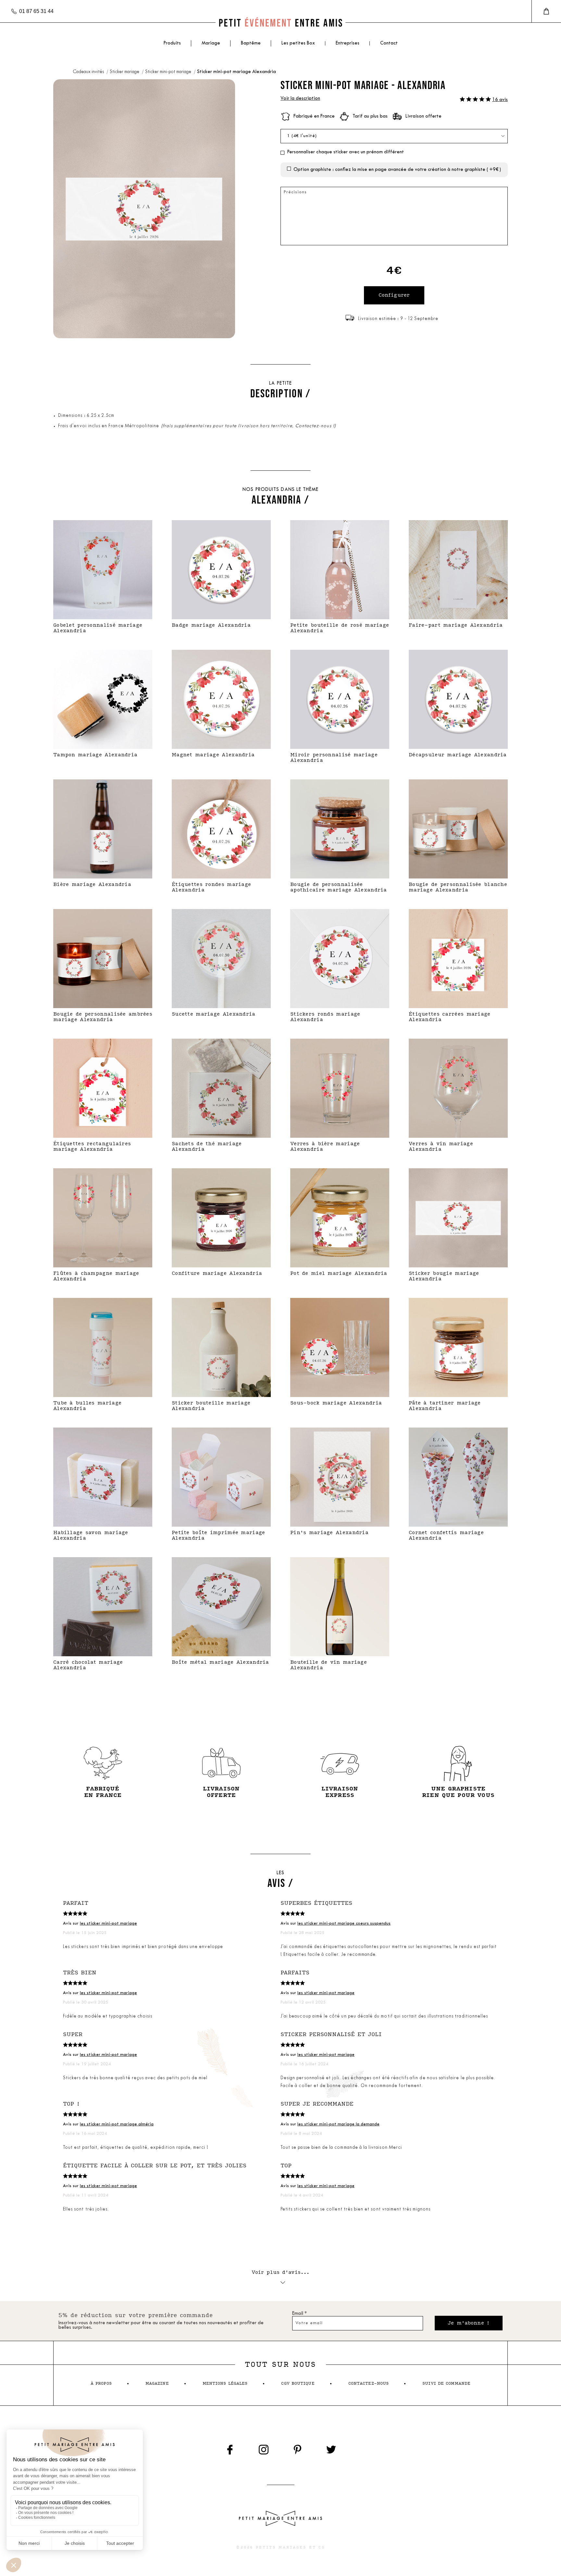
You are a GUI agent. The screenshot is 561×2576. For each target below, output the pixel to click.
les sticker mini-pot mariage (108, 1923)
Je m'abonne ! (469, 2323)
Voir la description (300, 99)
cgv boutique (298, 2384)
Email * (299, 2314)
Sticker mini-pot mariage (169, 72)
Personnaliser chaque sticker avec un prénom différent (345, 152)
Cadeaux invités (89, 72)
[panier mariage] (546, 11)
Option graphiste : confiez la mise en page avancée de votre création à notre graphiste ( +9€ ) (397, 170)
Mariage (211, 43)
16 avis (500, 100)
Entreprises (348, 43)
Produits (172, 43)
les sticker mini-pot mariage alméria (117, 2124)
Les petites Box (298, 43)
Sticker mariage (125, 72)
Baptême (251, 43)
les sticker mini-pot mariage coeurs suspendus (344, 1923)
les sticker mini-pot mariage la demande (338, 2124)
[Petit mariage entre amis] (280, 23)
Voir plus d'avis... (281, 2272)
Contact (389, 43)
